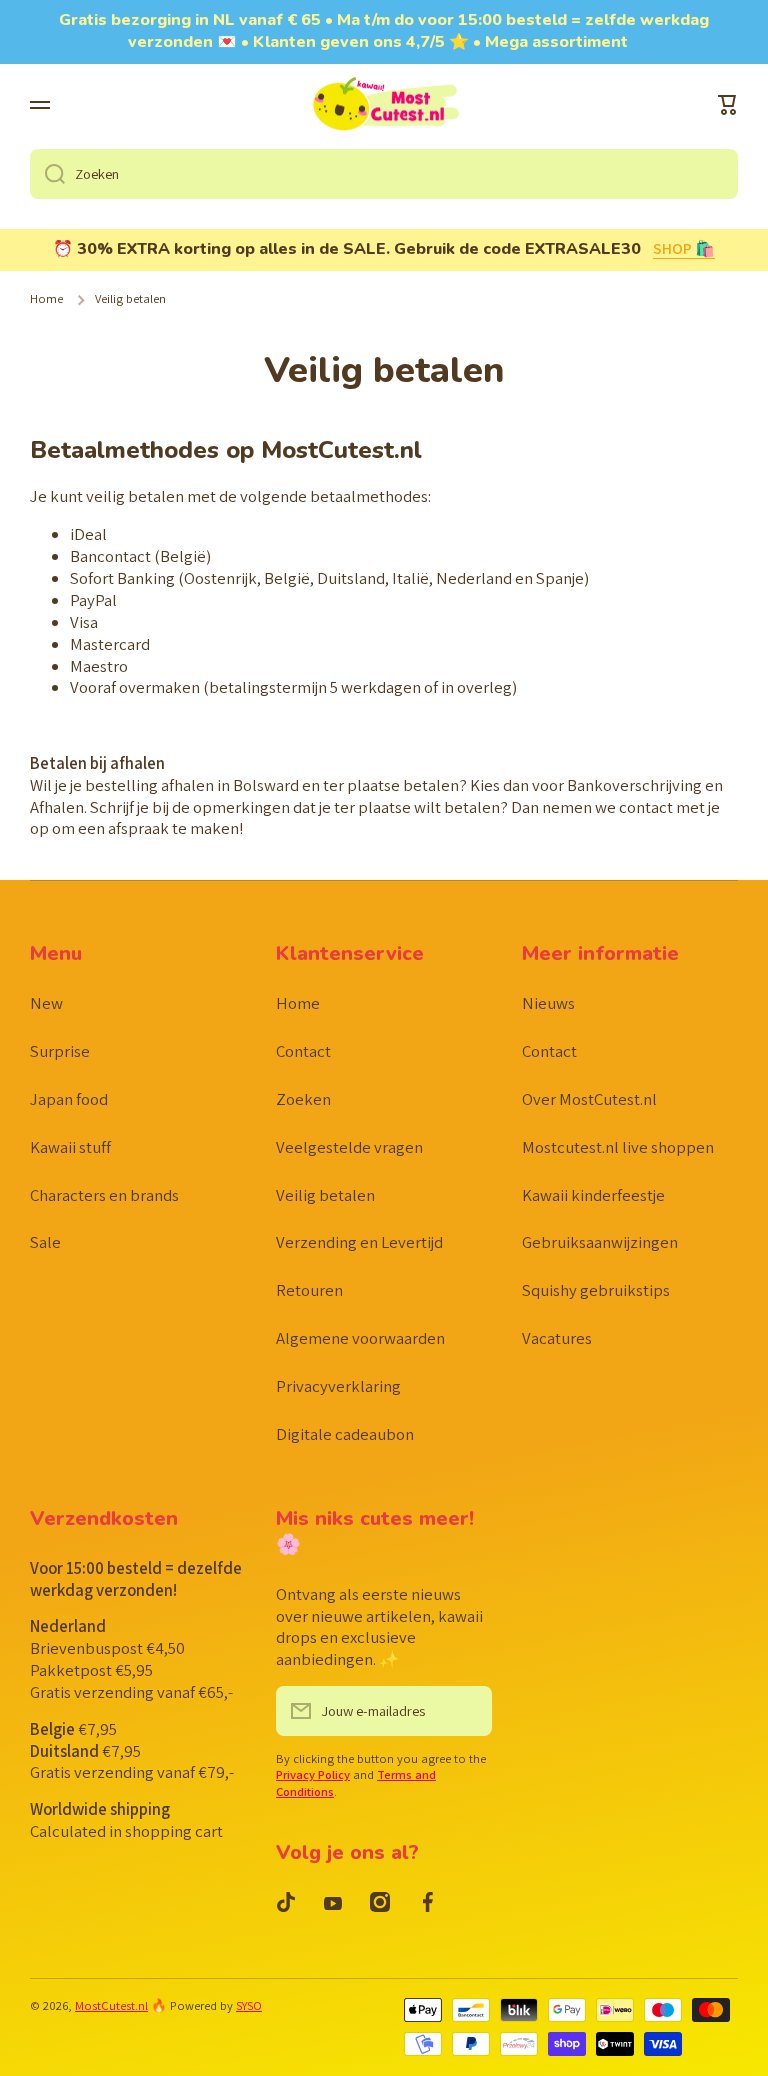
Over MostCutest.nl (589, 1099)
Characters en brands (104, 1195)
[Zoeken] (47, 174)
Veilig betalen (325, 1195)
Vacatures (557, 1338)
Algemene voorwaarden (360, 1338)
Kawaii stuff (70, 1147)
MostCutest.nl (111, 2005)
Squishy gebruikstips (596, 1290)
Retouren (309, 1290)
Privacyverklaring (338, 1386)
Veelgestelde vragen (349, 1147)
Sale (45, 1242)
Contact (303, 1051)
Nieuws (548, 1003)
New (46, 1003)
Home (46, 299)
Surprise (60, 1051)
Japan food (69, 1099)
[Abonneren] (467, 1711)
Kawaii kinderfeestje (593, 1195)
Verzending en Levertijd (359, 1242)
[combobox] (384, 174)
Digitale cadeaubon (345, 1434)
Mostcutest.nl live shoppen (618, 1147)
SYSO (249, 2005)
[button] (728, 105)
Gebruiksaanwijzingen (600, 1242)
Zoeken (303, 1099)
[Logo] (384, 106)
